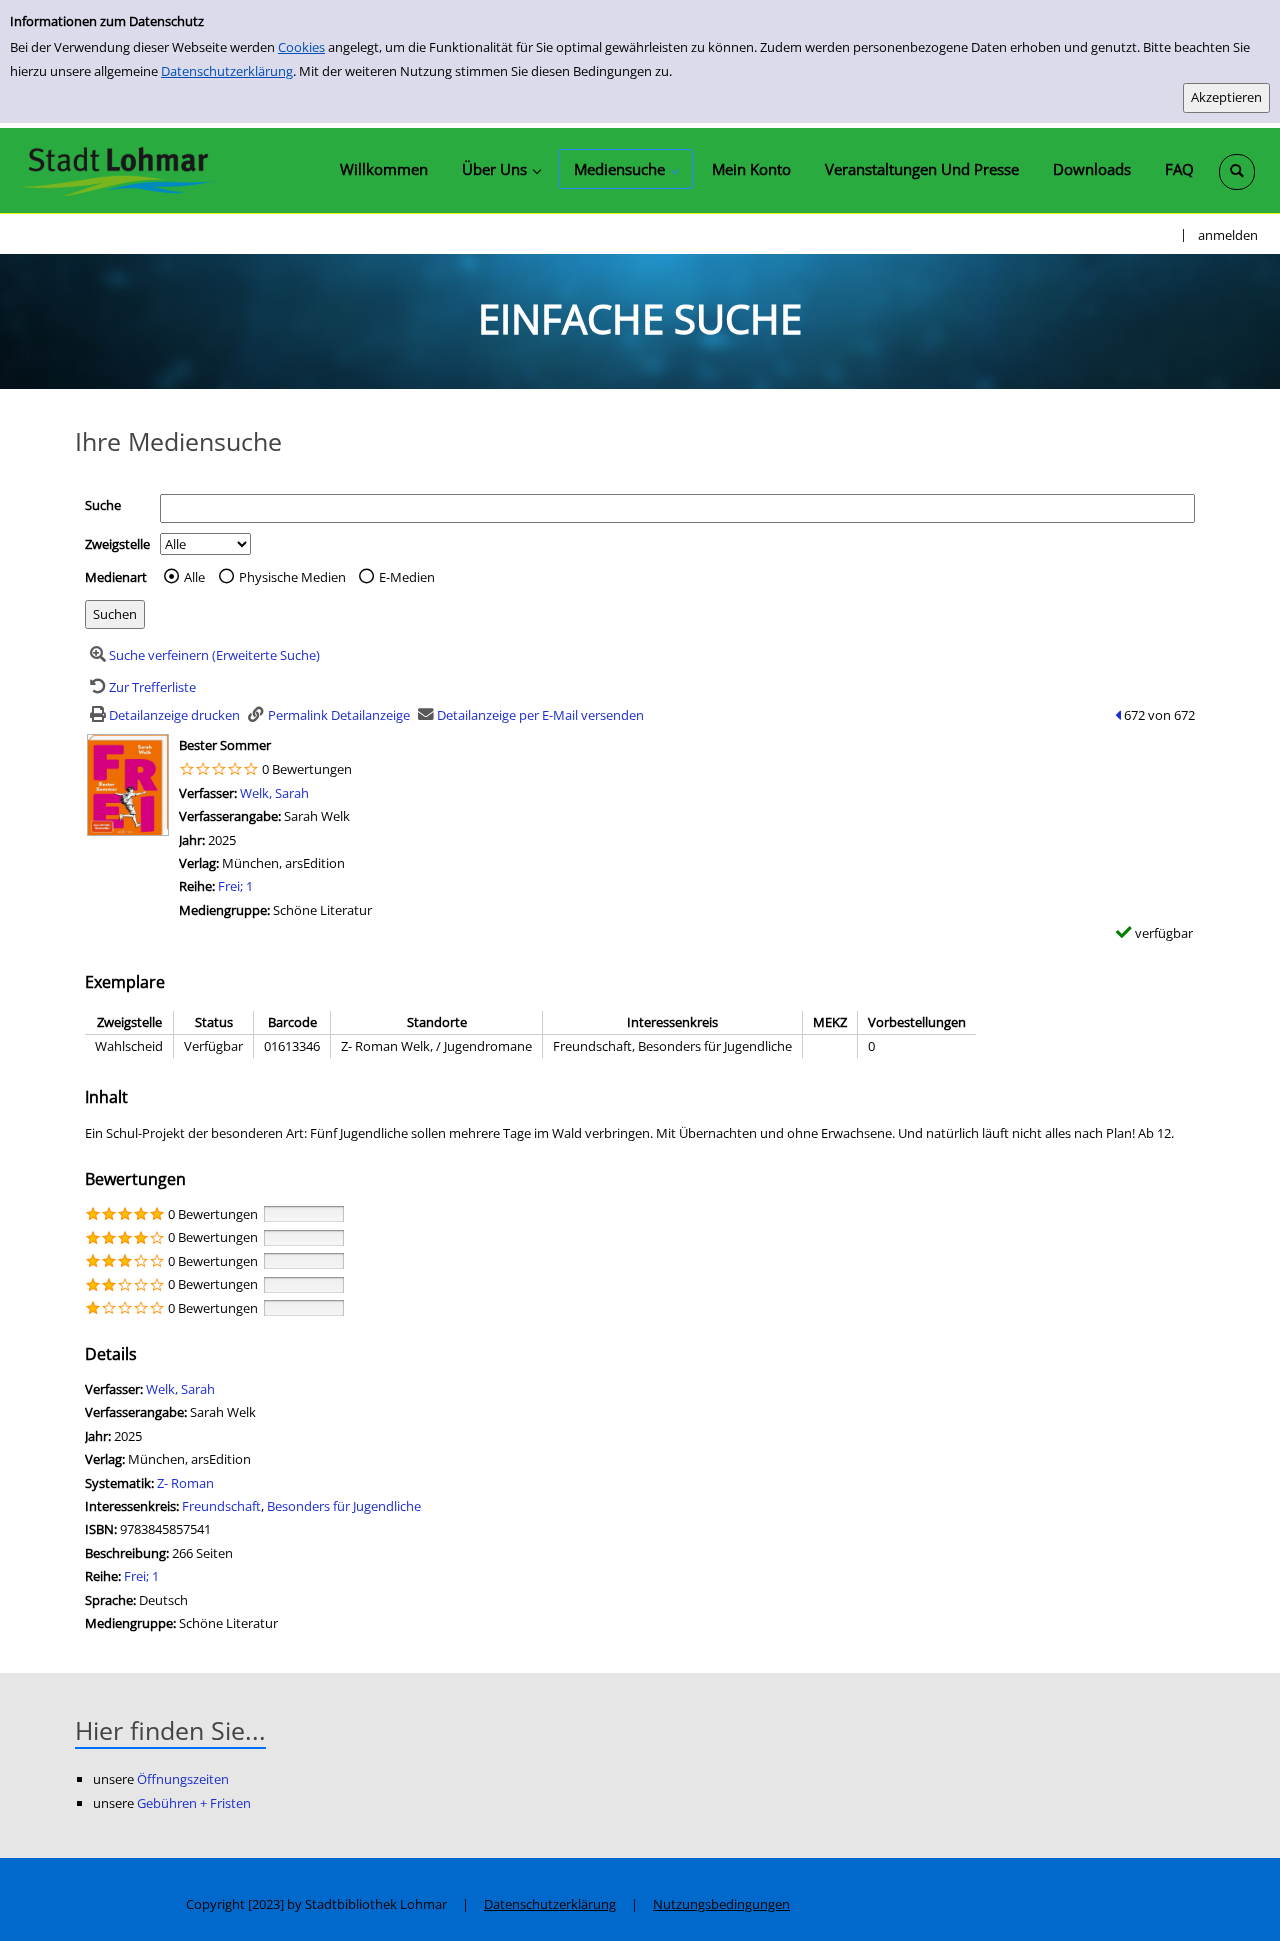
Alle (194, 577)
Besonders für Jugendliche (344, 1506)
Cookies (301, 47)
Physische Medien (292, 577)
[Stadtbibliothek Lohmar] (117, 170)
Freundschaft (221, 1506)
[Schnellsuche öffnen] (1237, 172)
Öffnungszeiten (183, 1779)
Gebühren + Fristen (194, 1803)
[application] (501, 169)
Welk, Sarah (274, 793)
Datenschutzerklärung (227, 71)
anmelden (1228, 235)
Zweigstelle (117, 544)
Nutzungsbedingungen (721, 1904)
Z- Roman (185, 1483)
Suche (103, 505)
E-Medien (407, 577)
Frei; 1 (235, 886)
